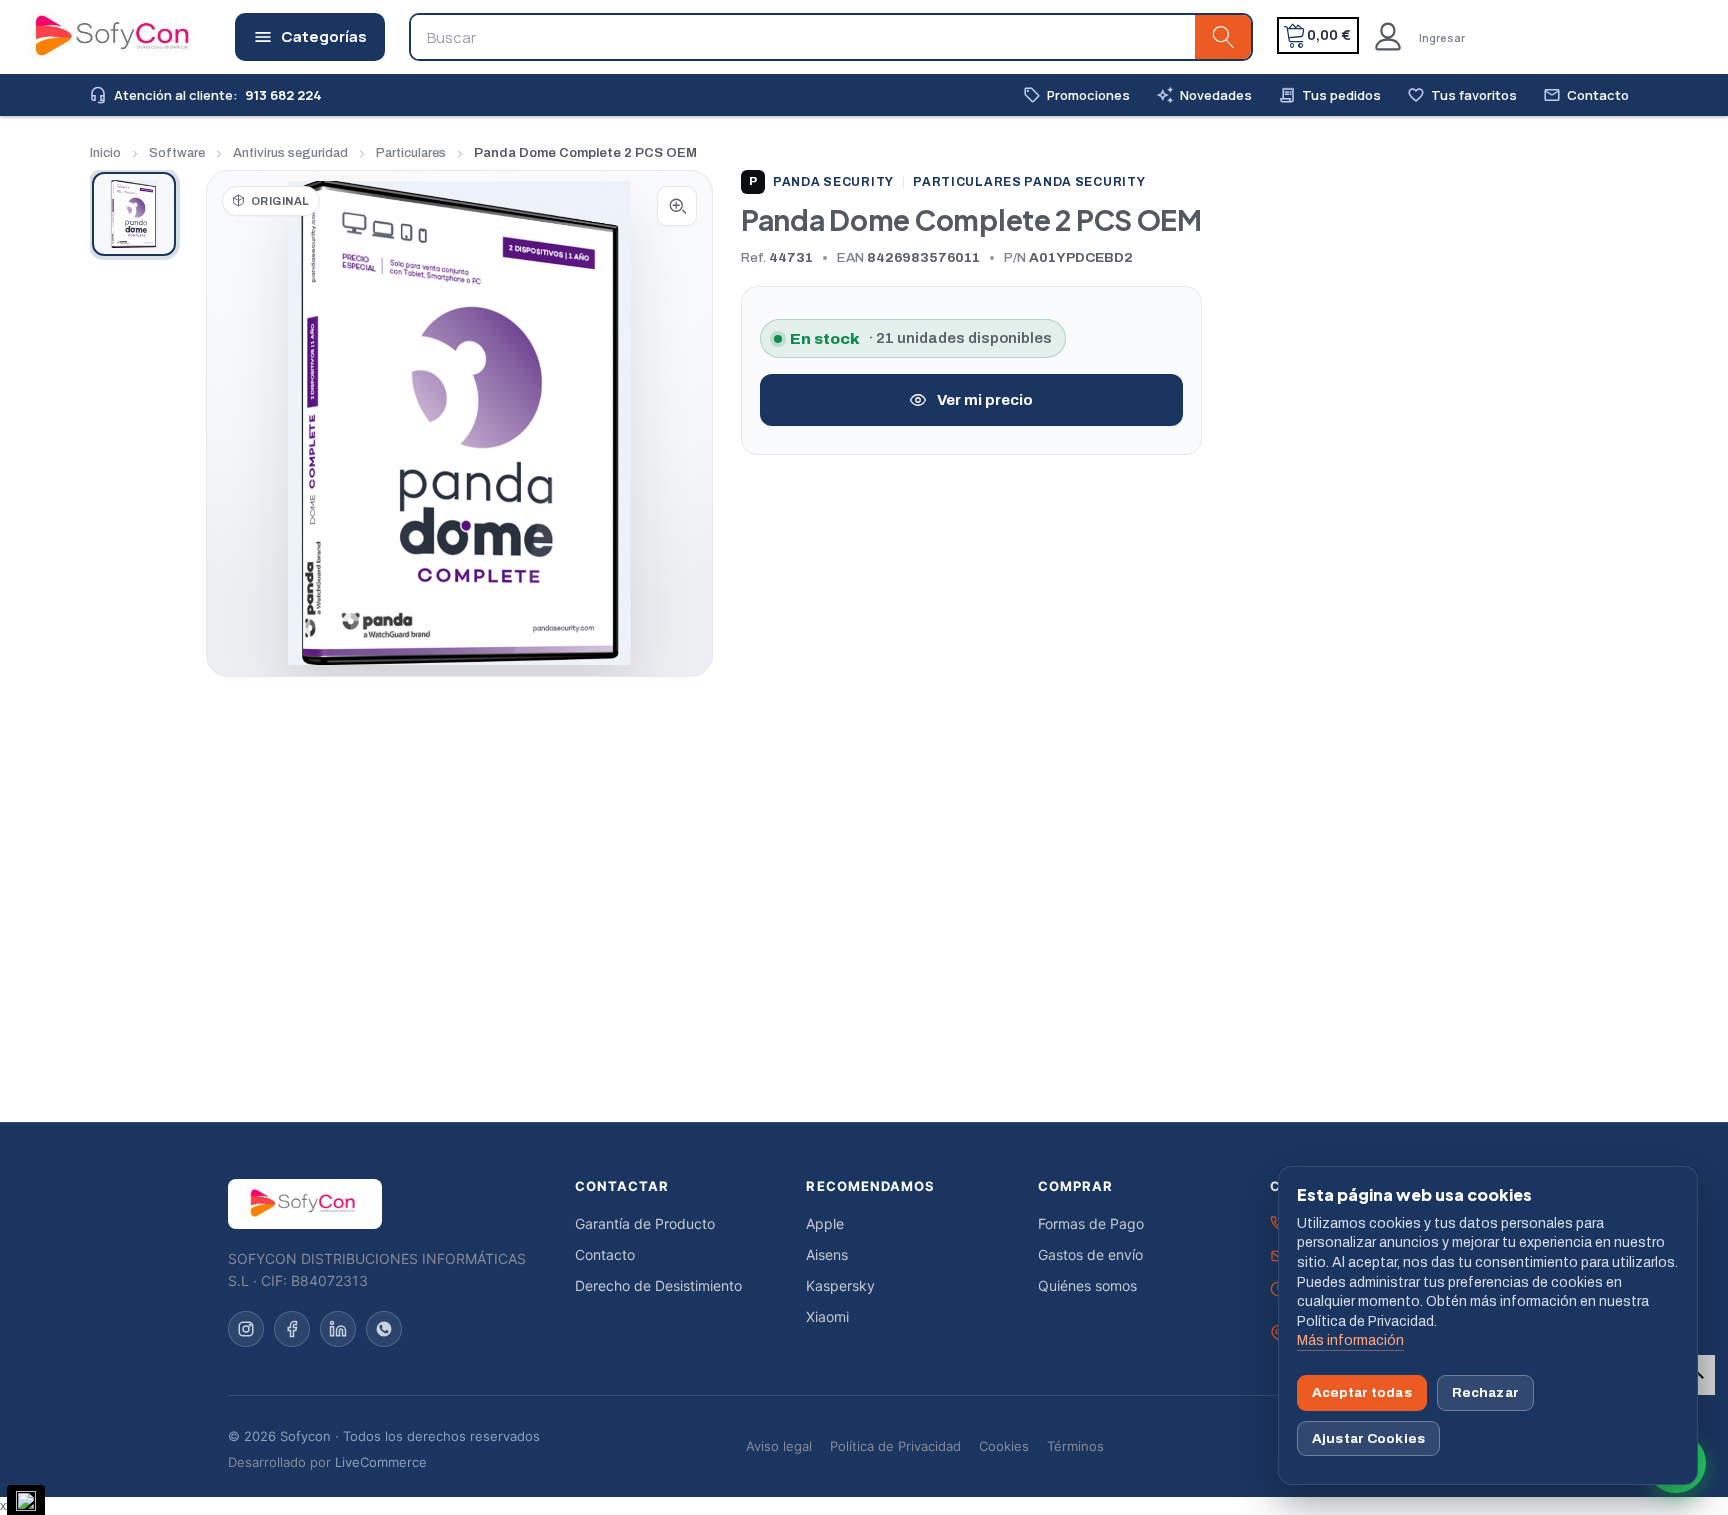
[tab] (134, 214)
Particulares (411, 153)
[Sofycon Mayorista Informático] (87, 37)
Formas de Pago (1091, 1223)
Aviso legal (779, 1446)
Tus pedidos (1329, 95)
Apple (825, 1223)
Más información (1350, 1340)
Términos (1075, 1446)
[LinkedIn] (338, 1329)
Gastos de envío (1090, 1254)
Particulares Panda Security (1029, 182)
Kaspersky (840, 1285)
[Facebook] (292, 1329)
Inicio (105, 153)
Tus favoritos (1462, 95)
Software (177, 153)
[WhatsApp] (384, 1329)
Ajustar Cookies (1368, 1438)
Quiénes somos (1087, 1285)
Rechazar (1485, 1392)
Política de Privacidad (895, 1446)
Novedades (1204, 95)
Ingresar (1442, 37)
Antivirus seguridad (290, 153)
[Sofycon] (305, 1204)
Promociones (1076, 95)
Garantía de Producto (645, 1223)
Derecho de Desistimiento (658, 1285)
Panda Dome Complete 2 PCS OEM (585, 153)
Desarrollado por (327, 1462)
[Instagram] (246, 1329)
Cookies (1004, 1446)
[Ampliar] (677, 206)
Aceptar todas (1362, 1392)
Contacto (1586, 95)
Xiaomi (827, 1316)
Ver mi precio (985, 400)
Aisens (827, 1254)
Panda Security (821, 182)
